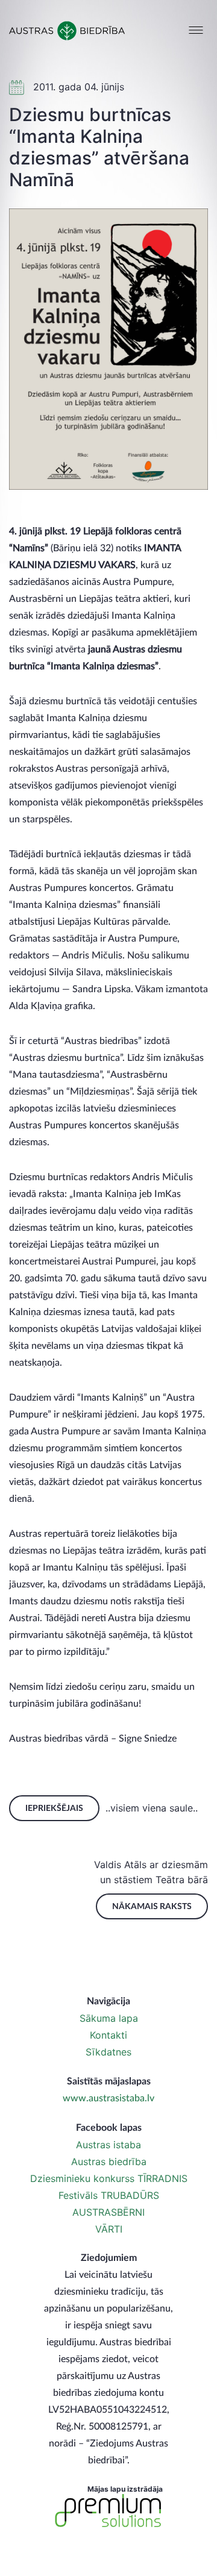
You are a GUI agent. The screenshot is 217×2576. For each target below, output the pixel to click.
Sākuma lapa (109, 2018)
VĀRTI (109, 2229)
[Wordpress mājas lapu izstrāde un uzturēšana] (108, 2511)
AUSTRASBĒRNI (108, 2212)
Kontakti (108, 2035)
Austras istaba (108, 2145)
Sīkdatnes (108, 2052)
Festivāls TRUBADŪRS (109, 2195)
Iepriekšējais (54, 1809)
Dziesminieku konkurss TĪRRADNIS (109, 2178)
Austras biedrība (109, 2162)
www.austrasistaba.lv (108, 2098)
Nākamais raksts (152, 1907)
